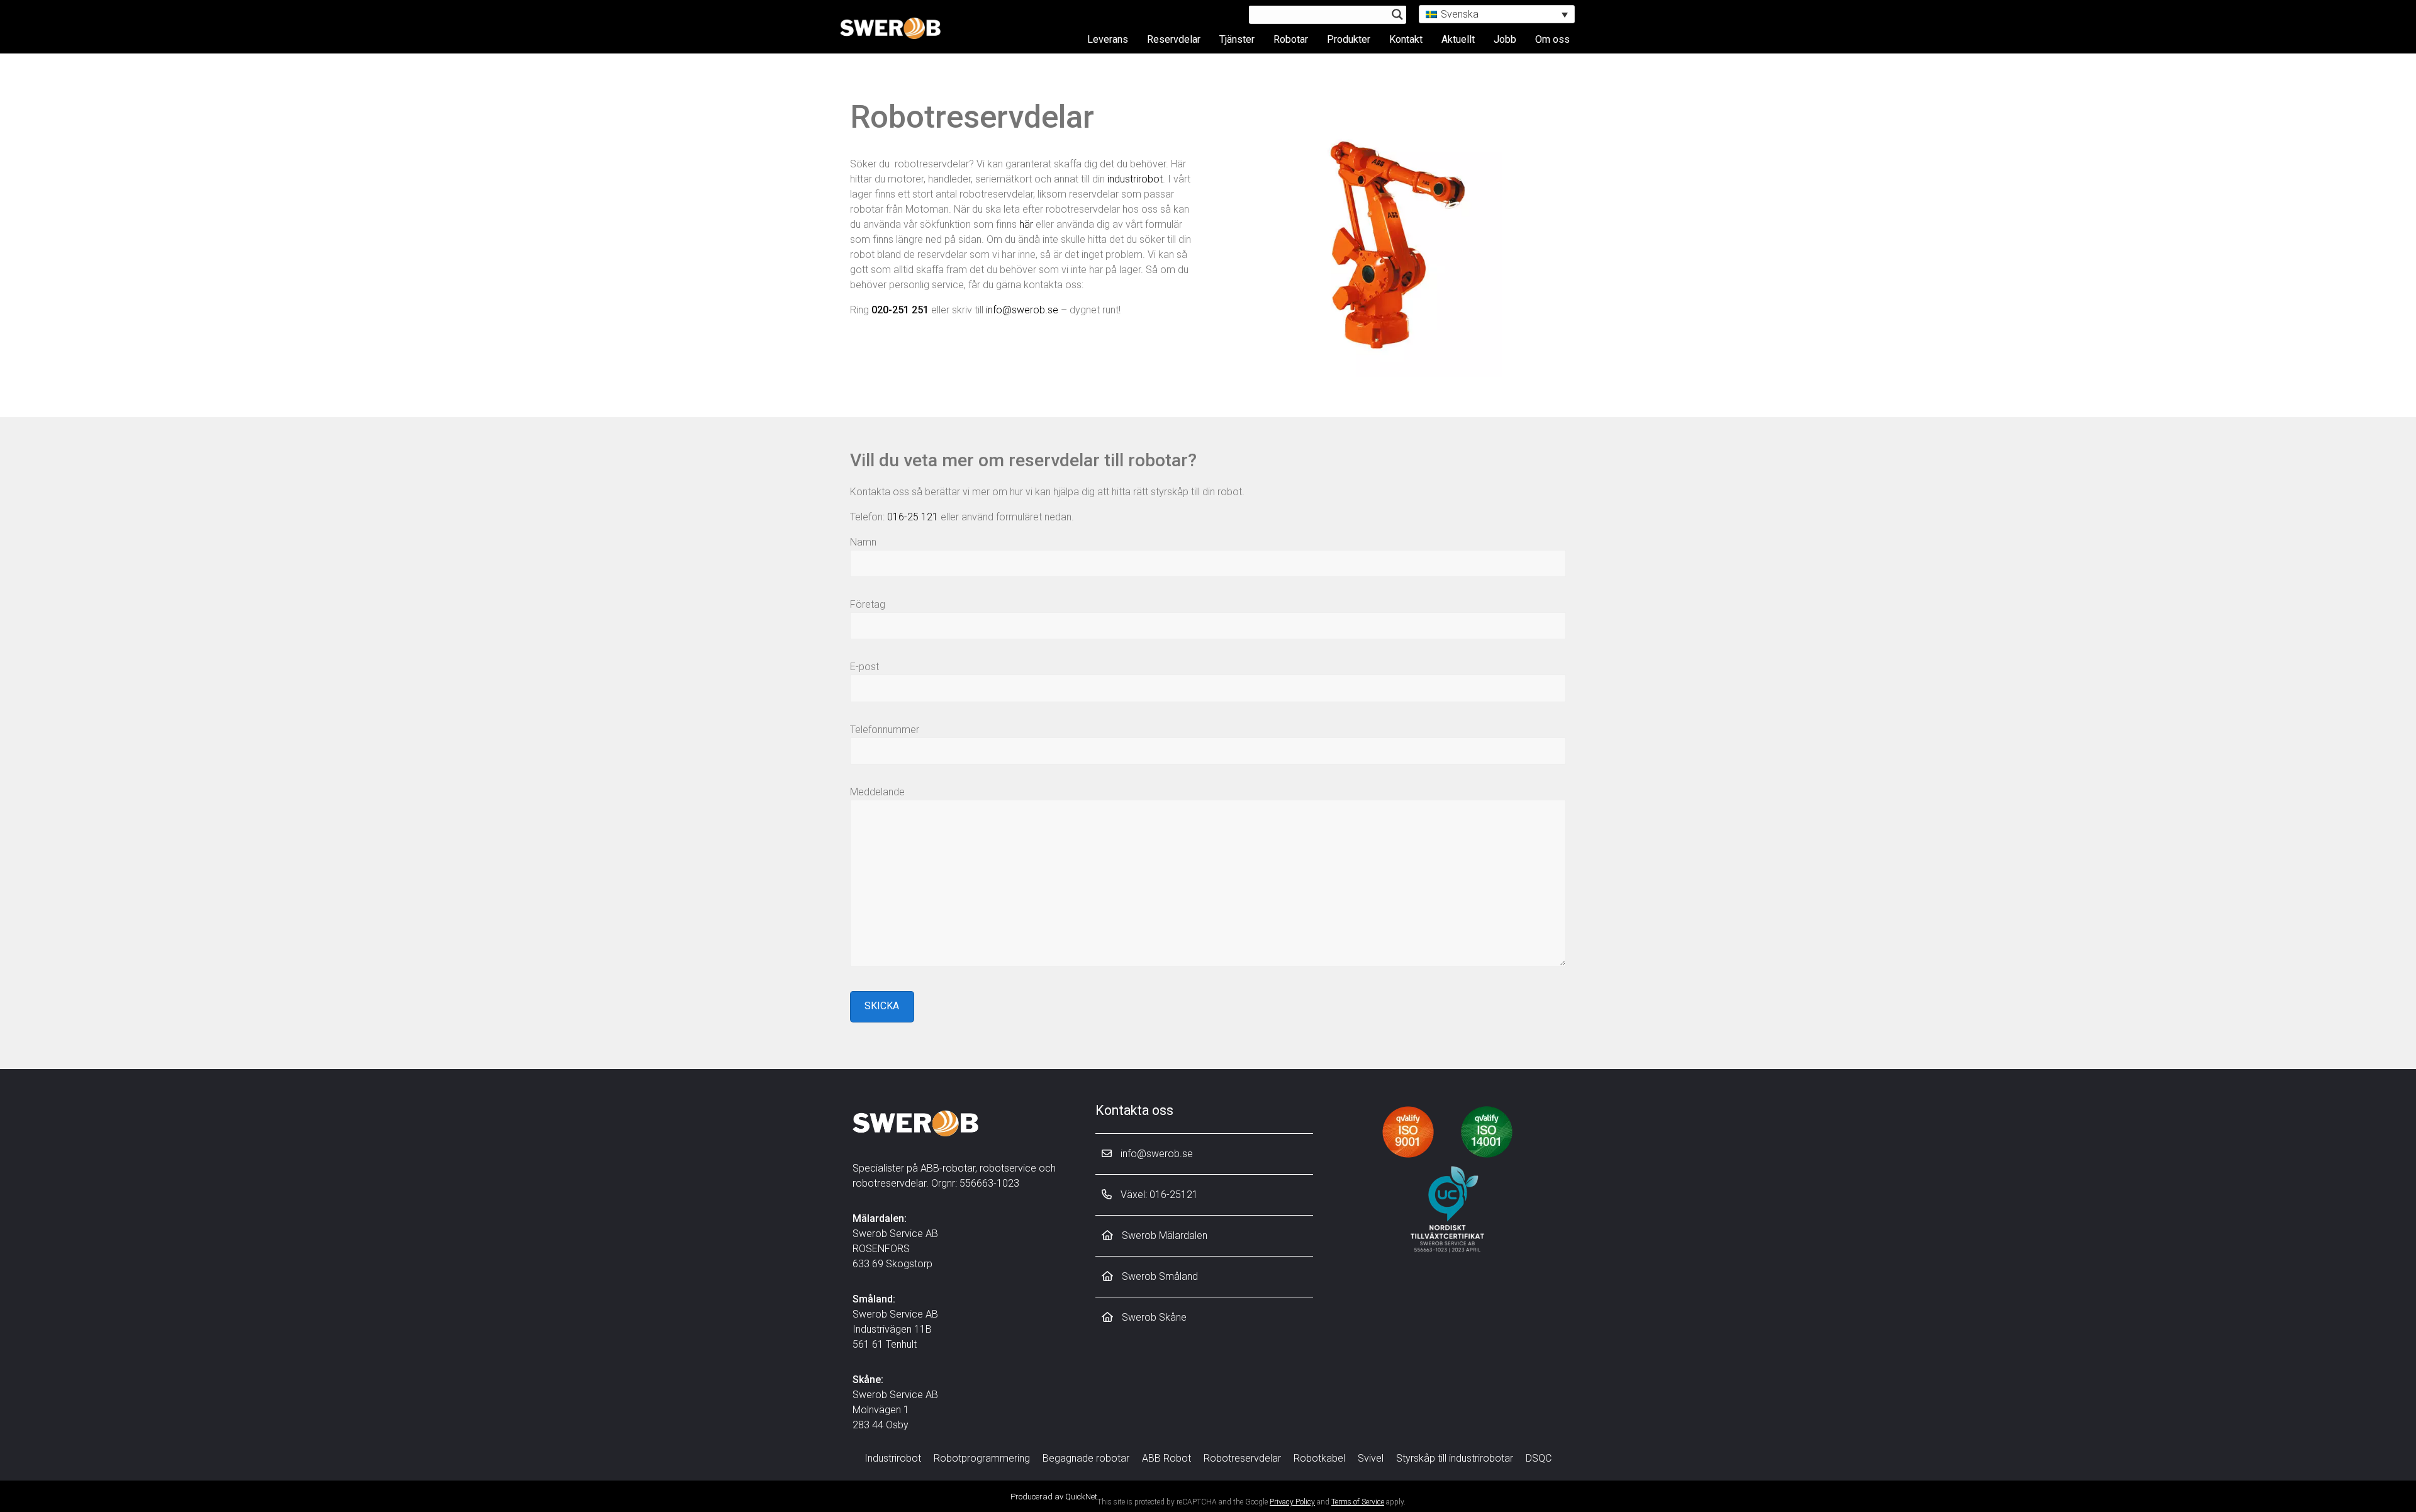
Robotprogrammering (982, 1458)
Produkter (1349, 39)
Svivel (1371, 1458)
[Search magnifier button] (1397, 14)
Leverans (1108, 39)
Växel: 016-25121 (1158, 1195)
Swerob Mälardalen (1163, 1235)
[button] (1497, 14)
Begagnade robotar (1086, 1458)
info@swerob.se (1022, 310)
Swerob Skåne (1153, 1317)
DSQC (1539, 1458)
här (1026, 224)
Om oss (1552, 39)
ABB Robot (1166, 1458)
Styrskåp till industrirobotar (1455, 1458)
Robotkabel (1319, 1458)
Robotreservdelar (1242, 1458)
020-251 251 (900, 310)
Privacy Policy (1292, 1502)
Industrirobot (893, 1458)
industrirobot (1135, 179)
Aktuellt (1458, 39)
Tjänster (1237, 39)
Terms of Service (1358, 1502)
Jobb (1505, 39)
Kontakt (1406, 39)
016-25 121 (913, 517)
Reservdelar (1174, 39)
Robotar (1291, 39)
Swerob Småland (1159, 1276)
